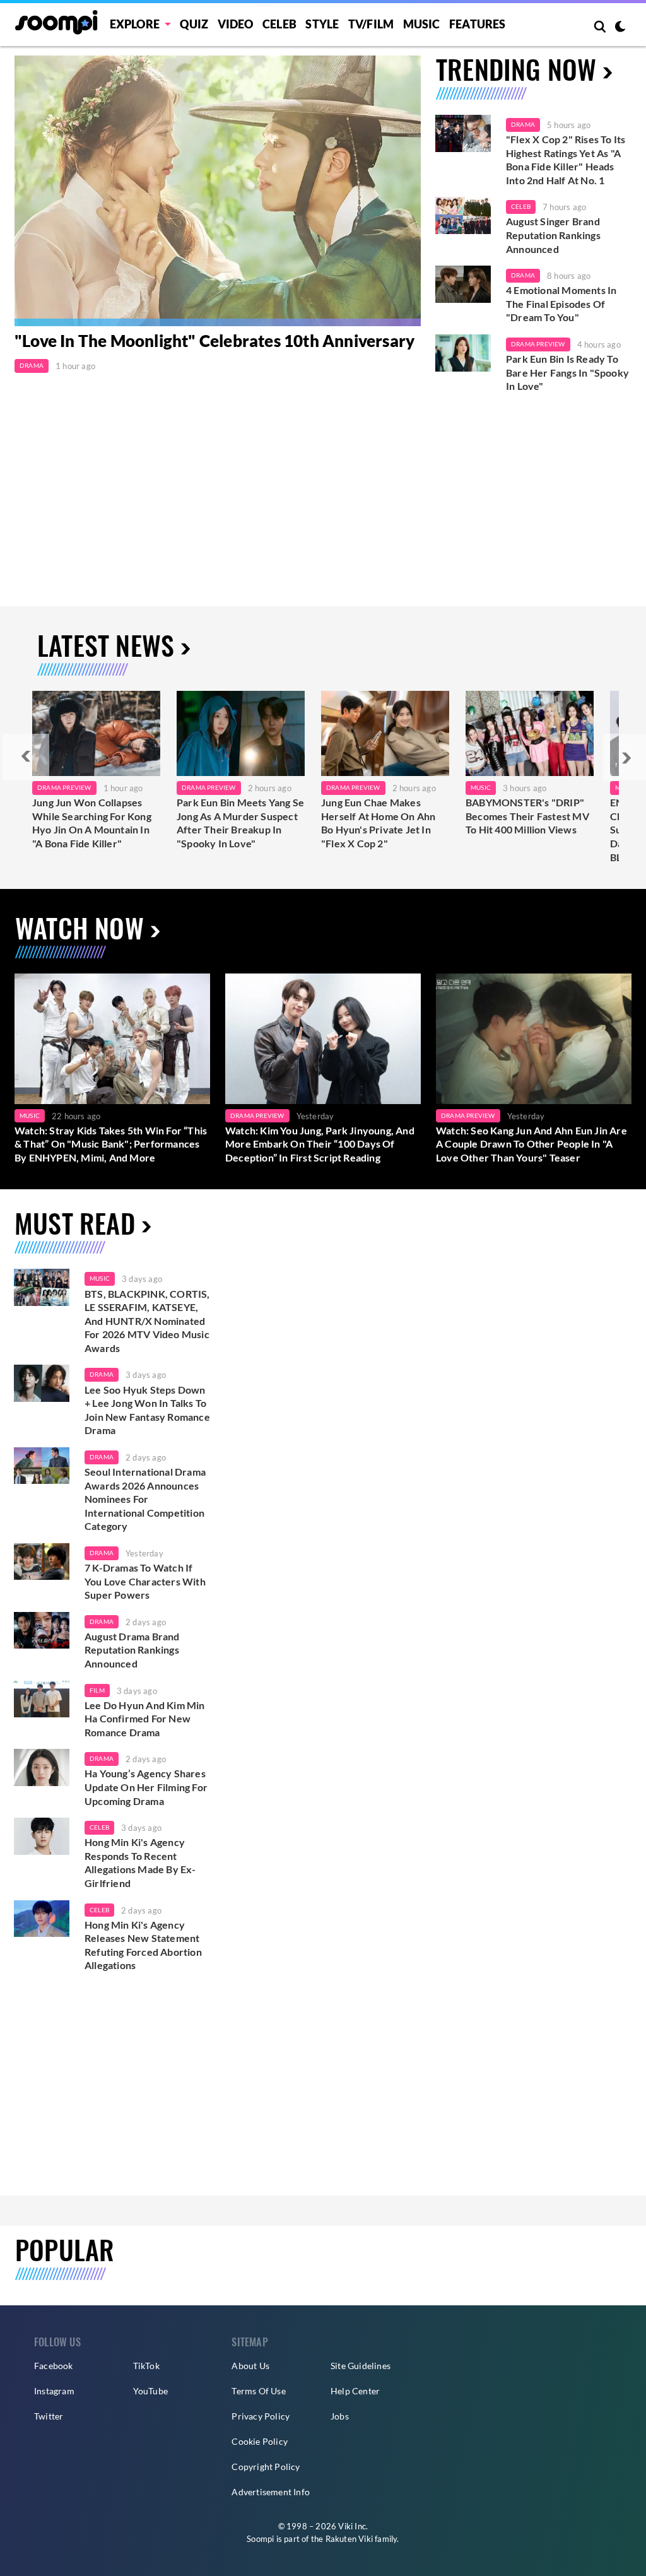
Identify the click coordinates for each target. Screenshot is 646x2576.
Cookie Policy (260, 2441)
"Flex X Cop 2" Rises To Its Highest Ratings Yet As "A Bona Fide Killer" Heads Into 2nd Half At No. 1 (566, 160)
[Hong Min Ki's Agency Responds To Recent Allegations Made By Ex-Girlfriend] (42, 1836)
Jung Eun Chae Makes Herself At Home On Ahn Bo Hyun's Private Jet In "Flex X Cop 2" (378, 823)
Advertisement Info (271, 2492)
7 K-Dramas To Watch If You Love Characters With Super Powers (145, 1581)
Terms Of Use (258, 2391)
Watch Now (79, 927)
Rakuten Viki (349, 2539)
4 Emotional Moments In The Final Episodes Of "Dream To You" (561, 303)
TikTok (146, 2366)
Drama (32, 365)
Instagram (54, 2391)
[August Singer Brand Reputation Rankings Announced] (463, 215)
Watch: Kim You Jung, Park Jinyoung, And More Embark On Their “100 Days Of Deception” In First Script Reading (320, 1144)
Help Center (355, 2391)
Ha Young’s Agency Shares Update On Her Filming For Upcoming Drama (146, 1787)
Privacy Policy (261, 2416)
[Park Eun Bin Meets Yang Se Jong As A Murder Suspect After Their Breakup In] (241, 733)
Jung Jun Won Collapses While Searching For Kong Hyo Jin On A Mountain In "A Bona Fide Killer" (92, 823)
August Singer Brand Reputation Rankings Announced (553, 235)
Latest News (106, 645)
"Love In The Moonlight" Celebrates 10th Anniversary (214, 341)
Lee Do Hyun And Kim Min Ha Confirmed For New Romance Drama (145, 1719)
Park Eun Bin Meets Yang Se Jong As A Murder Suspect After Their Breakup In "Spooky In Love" (240, 823)
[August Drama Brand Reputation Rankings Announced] (42, 1631)
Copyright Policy (266, 2467)
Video (236, 24)
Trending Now (516, 69)
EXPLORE (135, 24)
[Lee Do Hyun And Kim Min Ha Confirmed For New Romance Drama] (42, 1699)
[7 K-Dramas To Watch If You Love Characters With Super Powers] (42, 1562)
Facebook (54, 2366)
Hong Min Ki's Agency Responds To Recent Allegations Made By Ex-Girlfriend (140, 1862)
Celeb (279, 24)
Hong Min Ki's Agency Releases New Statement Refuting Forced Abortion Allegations (143, 1945)
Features (478, 24)
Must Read (75, 1223)
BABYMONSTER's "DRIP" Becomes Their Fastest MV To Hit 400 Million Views (527, 816)
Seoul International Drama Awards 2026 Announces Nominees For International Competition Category (145, 1499)
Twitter (49, 2416)
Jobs (340, 2416)
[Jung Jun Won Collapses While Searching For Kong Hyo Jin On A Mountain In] (96, 733)
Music (422, 24)
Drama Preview (538, 344)
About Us (250, 2366)
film (97, 1690)
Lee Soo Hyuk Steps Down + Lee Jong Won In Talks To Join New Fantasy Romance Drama (147, 1410)
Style (322, 24)
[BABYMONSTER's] (530, 733)
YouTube (150, 2391)
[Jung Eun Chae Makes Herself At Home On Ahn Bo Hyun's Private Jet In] (385, 733)
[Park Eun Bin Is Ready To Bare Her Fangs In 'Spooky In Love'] (463, 353)
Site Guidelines (361, 2366)
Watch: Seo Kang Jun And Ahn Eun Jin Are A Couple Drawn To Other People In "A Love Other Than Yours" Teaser (531, 1144)
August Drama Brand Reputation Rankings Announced (132, 1650)
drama (102, 1374)
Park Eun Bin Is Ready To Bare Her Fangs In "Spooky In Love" (567, 372)
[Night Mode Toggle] (620, 28)
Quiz (194, 24)
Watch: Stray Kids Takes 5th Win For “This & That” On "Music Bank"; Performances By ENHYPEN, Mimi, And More (111, 1144)
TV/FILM (371, 24)
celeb (99, 1827)
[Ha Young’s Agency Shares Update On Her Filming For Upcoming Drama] (42, 1767)
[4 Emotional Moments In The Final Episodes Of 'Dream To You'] (463, 284)
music (100, 1278)
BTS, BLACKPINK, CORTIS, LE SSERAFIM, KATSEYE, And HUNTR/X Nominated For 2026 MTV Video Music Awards (147, 1321)
